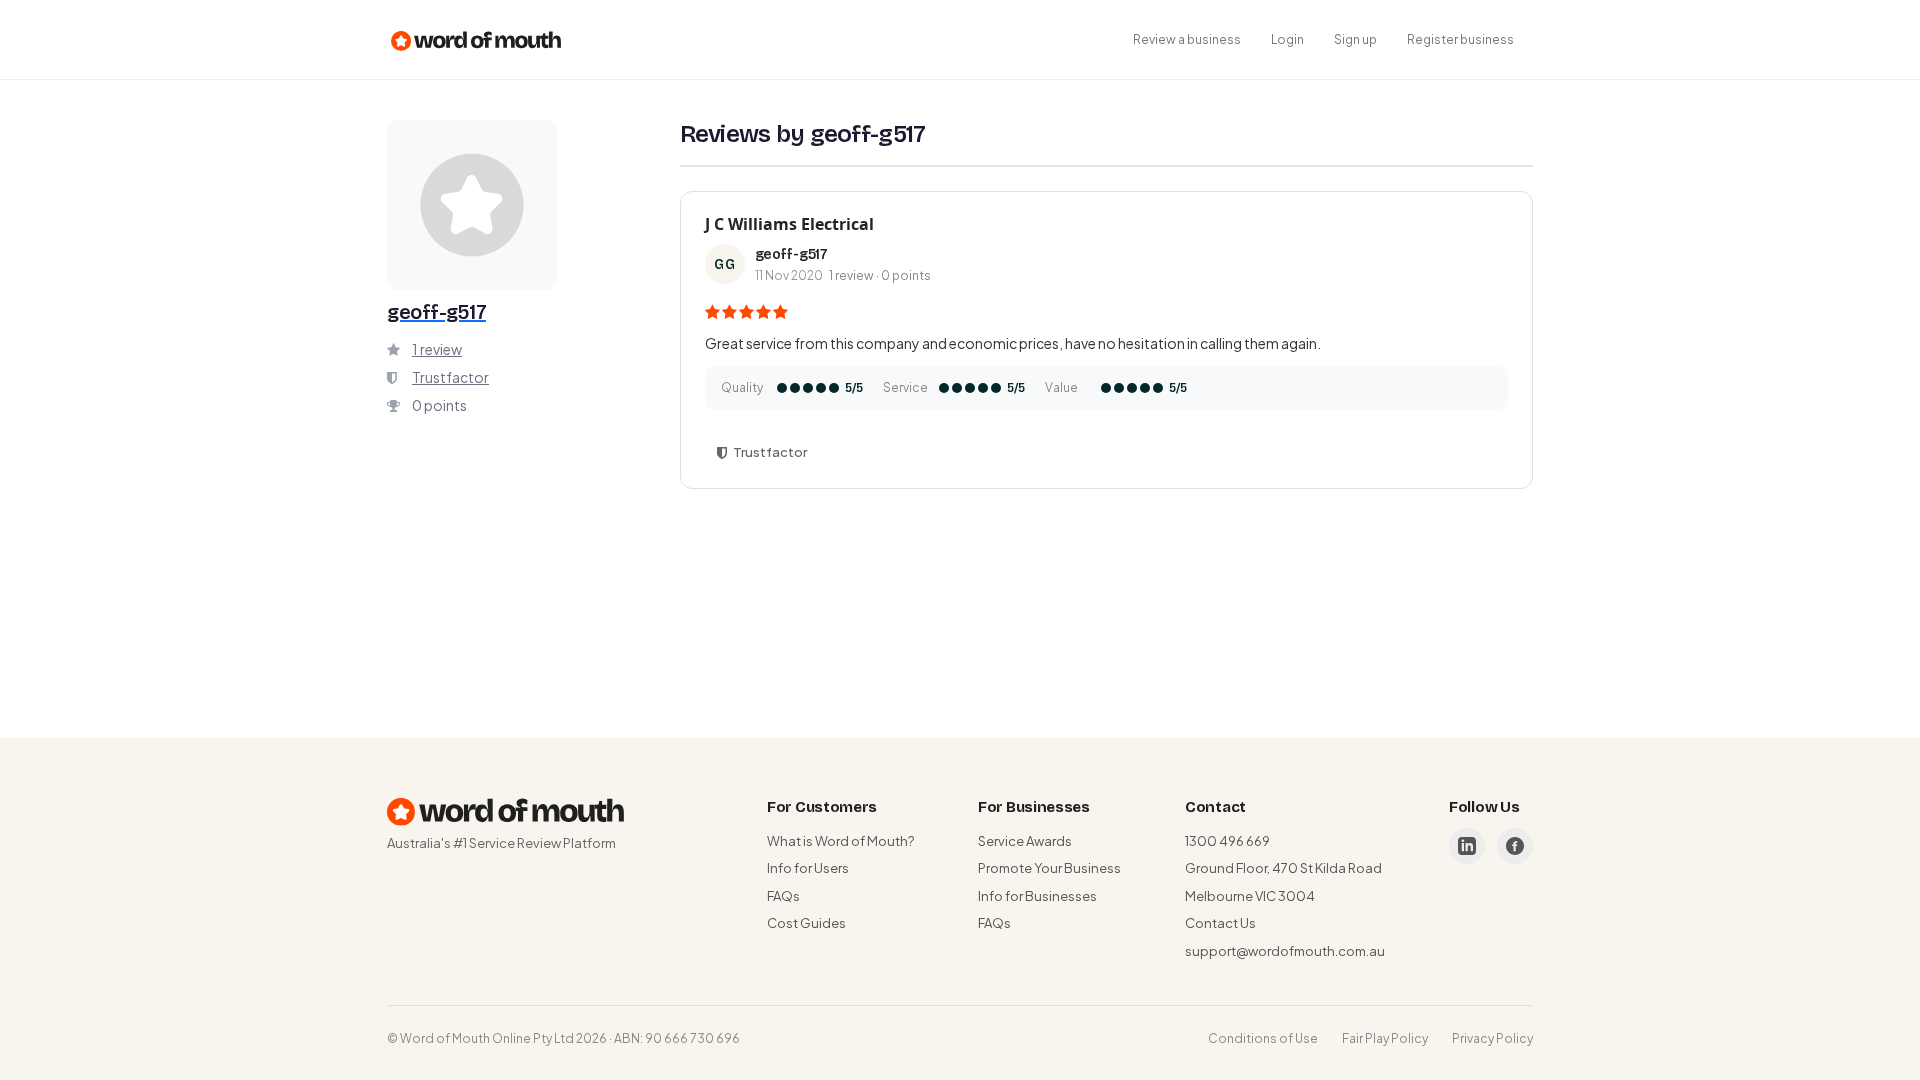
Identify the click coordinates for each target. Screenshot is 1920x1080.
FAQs (783, 896)
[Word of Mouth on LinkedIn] (1467, 846)
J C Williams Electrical (789, 224)
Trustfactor (450, 377)
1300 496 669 (1227, 841)
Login (1287, 39)
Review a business (1187, 39)
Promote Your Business (1049, 868)
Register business (1460, 39)
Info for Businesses (1037, 896)
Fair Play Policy (1385, 1038)
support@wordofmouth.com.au (1285, 951)
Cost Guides (806, 923)
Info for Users (808, 868)
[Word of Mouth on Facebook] (1515, 846)
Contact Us (1220, 923)
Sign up (1355, 39)
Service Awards (1025, 841)
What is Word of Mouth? (840, 841)
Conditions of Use (1263, 1038)
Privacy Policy (1492, 1038)
